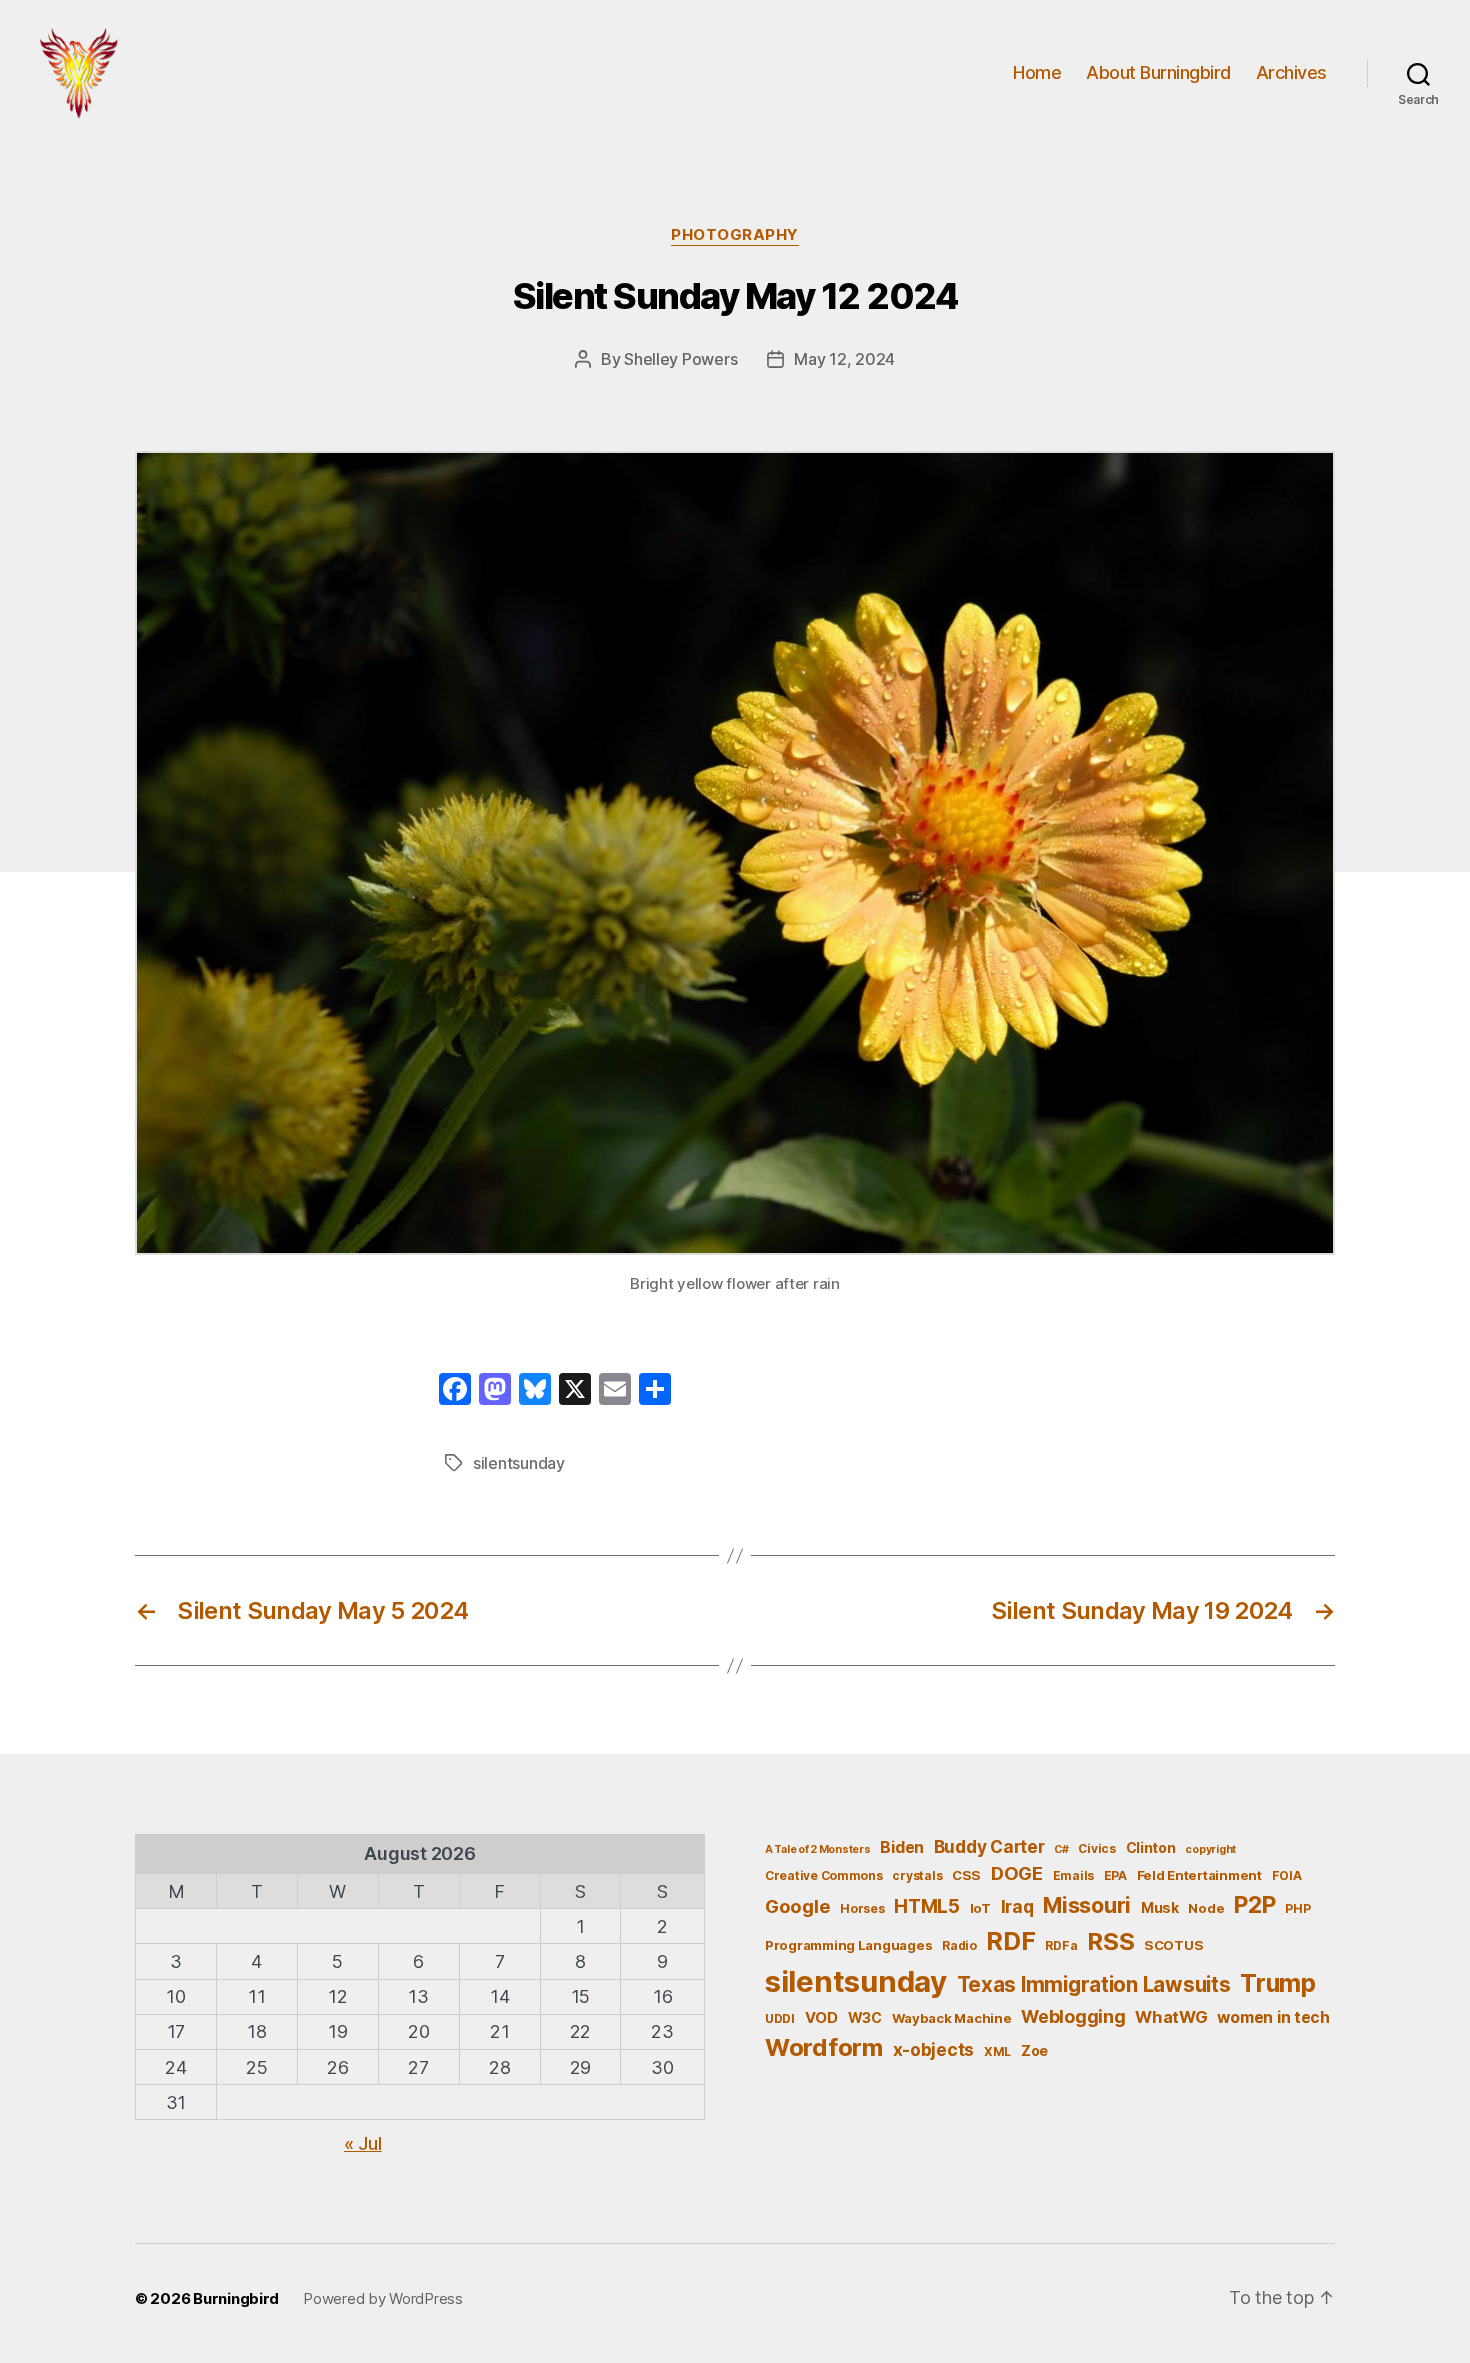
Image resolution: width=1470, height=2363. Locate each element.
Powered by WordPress (383, 2298)
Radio (959, 1945)
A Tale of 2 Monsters (818, 1849)
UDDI (780, 2018)
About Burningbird (1158, 72)
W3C (865, 2017)
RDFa (1061, 1945)
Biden (902, 1847)
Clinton (1151, 1847)
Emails (1073, 1875)
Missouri (1087, 1905)
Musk (1160, 1907)
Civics (1096, 1848)
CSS (966, 1875)
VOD (821, 2018)
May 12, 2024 (844, 359)
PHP (1297, 1908)
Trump (1278, 1983)
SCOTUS (1173, 1945)
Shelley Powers (680, 359)
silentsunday (519, 1463)
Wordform (824, 2047)
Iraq (1017, 1906)
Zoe (1034, 2050)
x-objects (934, 2049)
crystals (917, 1875)
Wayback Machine (952, 2018)
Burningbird (236, 2298)
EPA (1115, 1875)
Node (1206, 1908)
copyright (1210, 1849)
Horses (862, 1908)
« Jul (363, 2143)
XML (997, 2051)
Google (797, 1906)
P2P (1254, 1905)
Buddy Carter (989, 1846)
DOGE (1017, 1873)
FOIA (1287, 1875)
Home (1037, 72)
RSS (1110, 1941)
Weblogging (1073, 2016)
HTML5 (927, 1906)
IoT (980, 1908)
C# (1061, 1849)
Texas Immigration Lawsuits (1094, 1984)
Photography (735, 235)
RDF (1010, 1941)
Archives (1291, 72)
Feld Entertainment (1199, 1875)
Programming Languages (848, 1945)
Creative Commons (824, 1875)
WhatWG (1171, 2017)
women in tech (1273, 2017)
